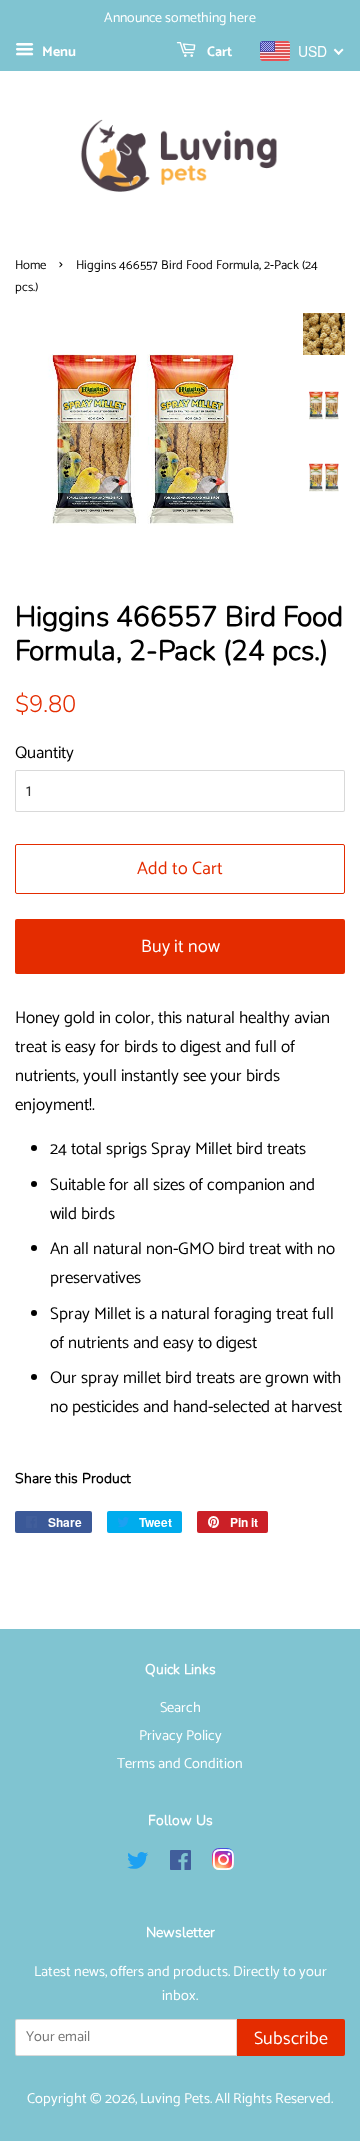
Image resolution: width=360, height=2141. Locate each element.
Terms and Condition (180, 1764)
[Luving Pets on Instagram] (223, 1865)
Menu (57, 52)
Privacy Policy (180, 1736)
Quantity (44, 753)
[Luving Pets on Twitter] (138, 1865)
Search (180, 1708)
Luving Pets (175, 2099)
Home (30, 265)
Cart (218, 52)
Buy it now (180, 947)
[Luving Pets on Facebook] (180, 1865)
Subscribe (291, 2039)
